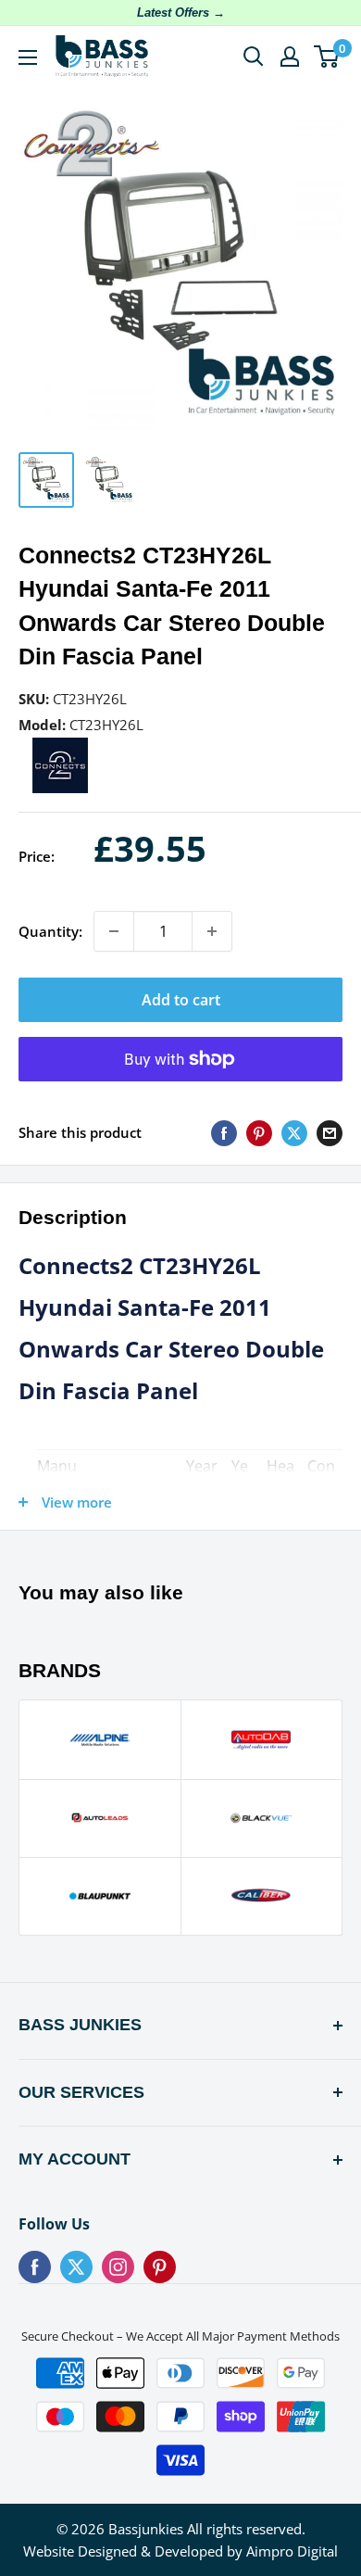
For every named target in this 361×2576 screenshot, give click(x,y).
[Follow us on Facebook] (35, 2267)
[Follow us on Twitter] (76, 2267)
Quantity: (50, 931)
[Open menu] (28, 57)
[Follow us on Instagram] (118, 2267)
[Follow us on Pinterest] (160, 2267)
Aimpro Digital (292, 2551)
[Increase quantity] (212, 931)
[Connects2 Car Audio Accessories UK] (60, 749)
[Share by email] (330, 1132)
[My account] (290, 57)
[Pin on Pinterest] (259, 1132)
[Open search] (254, 57)
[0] (327, 57)
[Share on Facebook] (224, 1132)
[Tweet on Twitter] (294, 1132)
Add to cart (181, 1000)
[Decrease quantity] (114, 931)
